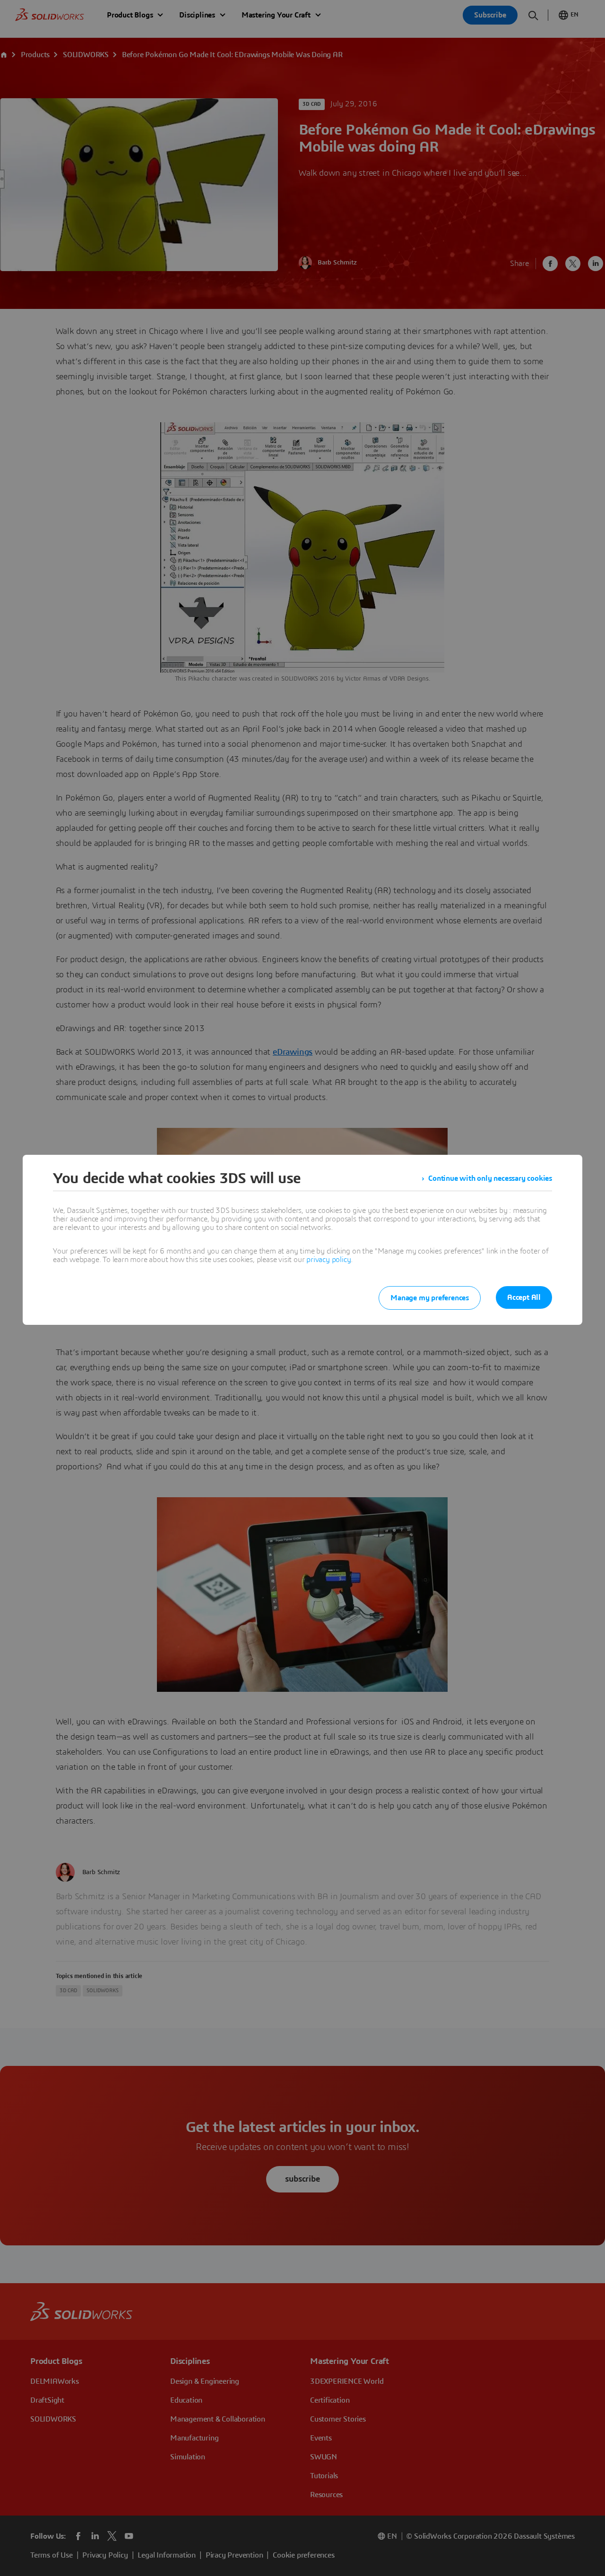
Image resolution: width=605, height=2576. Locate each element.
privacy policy (328, 1260)
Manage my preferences (430, 1298)
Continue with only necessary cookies (490, 1178)
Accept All (524, 1297)
